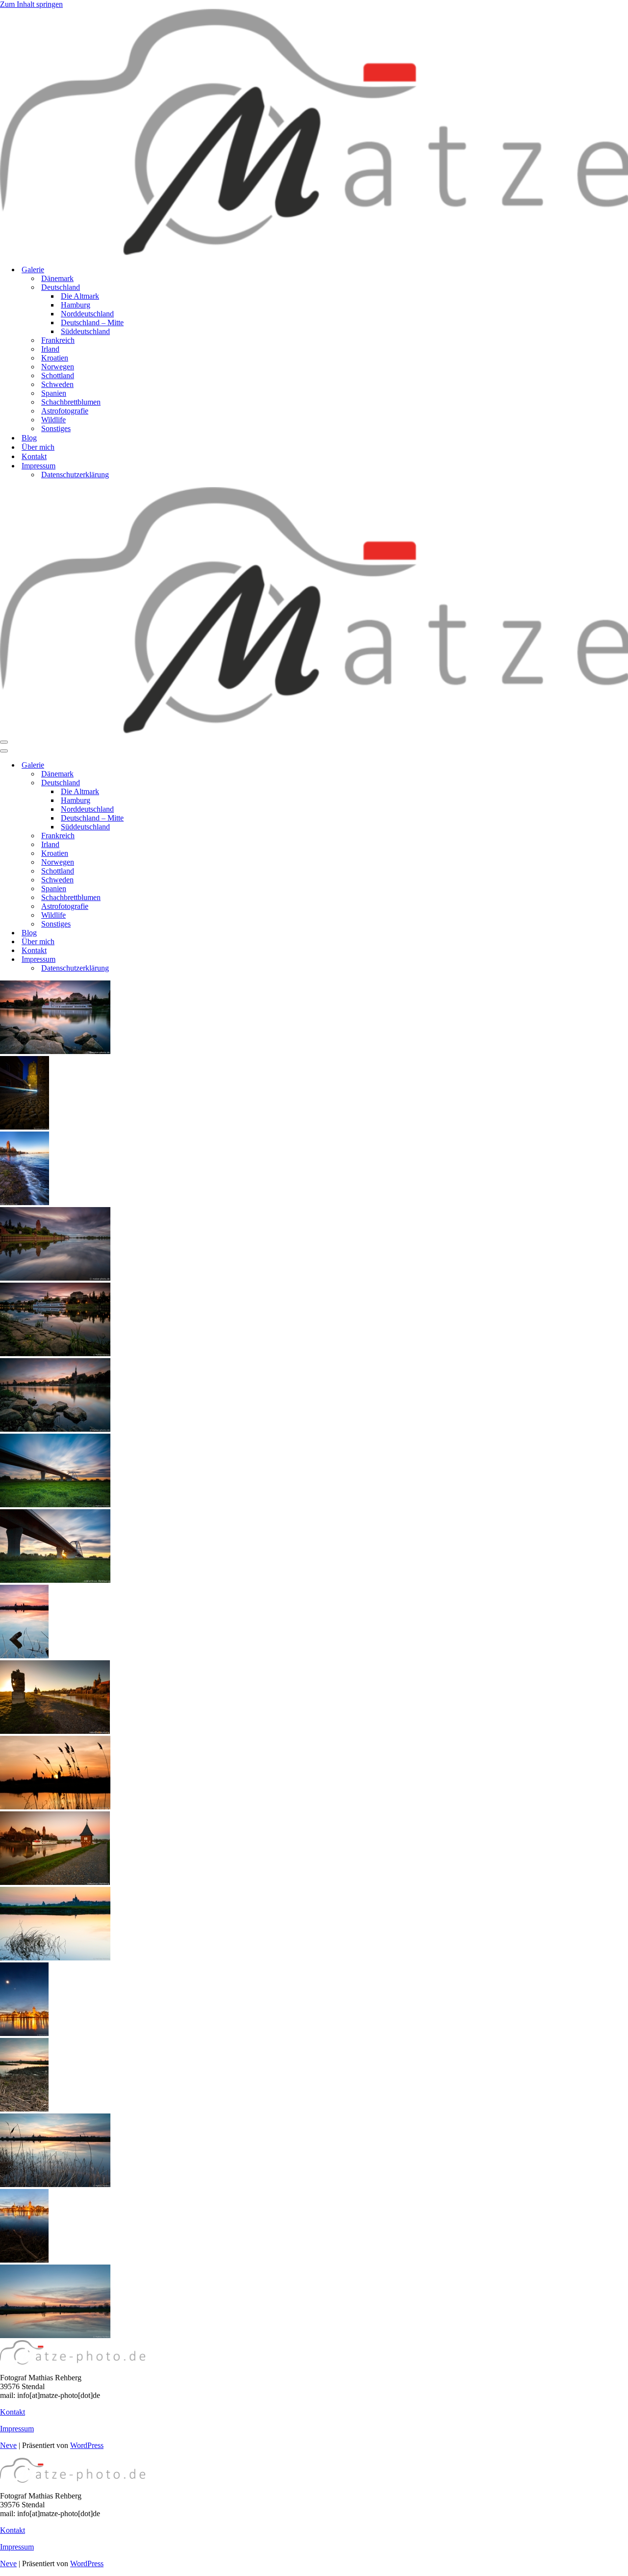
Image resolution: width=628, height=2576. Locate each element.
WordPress (87, 2445)
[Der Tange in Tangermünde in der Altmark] (55, 1882)
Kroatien (55, 358)
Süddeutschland (85, 331)
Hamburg (76, 305)
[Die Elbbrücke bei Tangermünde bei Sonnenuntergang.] (55, 1580)
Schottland (58, 375)
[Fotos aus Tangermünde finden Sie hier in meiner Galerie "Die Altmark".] (55, 1051)
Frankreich (58, 340)
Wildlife (53, 420)
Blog (29, 438)
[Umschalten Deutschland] (172, 783)
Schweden (57, 384)
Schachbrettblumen (71, 402)
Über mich (38, 447)
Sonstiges (56, 428)
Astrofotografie (65, 411)
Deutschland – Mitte (92, 322)
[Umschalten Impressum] (172, 960)
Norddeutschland (87, 314)
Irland (50, 349)
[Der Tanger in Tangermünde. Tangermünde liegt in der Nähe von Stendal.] (55, 1353)
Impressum (17, 2429)
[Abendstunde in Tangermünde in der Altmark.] (55, 1429)
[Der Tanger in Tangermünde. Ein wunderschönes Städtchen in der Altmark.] (55, 1278)
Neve (8, 2445)
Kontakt (34, 456)
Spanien (54, 393)
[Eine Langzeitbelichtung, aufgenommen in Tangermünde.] (25, 1127)
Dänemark (57, 278)
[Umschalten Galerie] (172, 765)
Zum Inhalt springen (31, 4)
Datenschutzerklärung (75, 475)
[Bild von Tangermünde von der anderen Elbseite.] (24, 2260)
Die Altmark (80, 296)
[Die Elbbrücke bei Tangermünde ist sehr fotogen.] (55, 1505)
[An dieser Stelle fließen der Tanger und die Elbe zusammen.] (25, 1202)
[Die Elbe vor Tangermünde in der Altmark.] (55, 1958)
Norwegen (58, 367)
